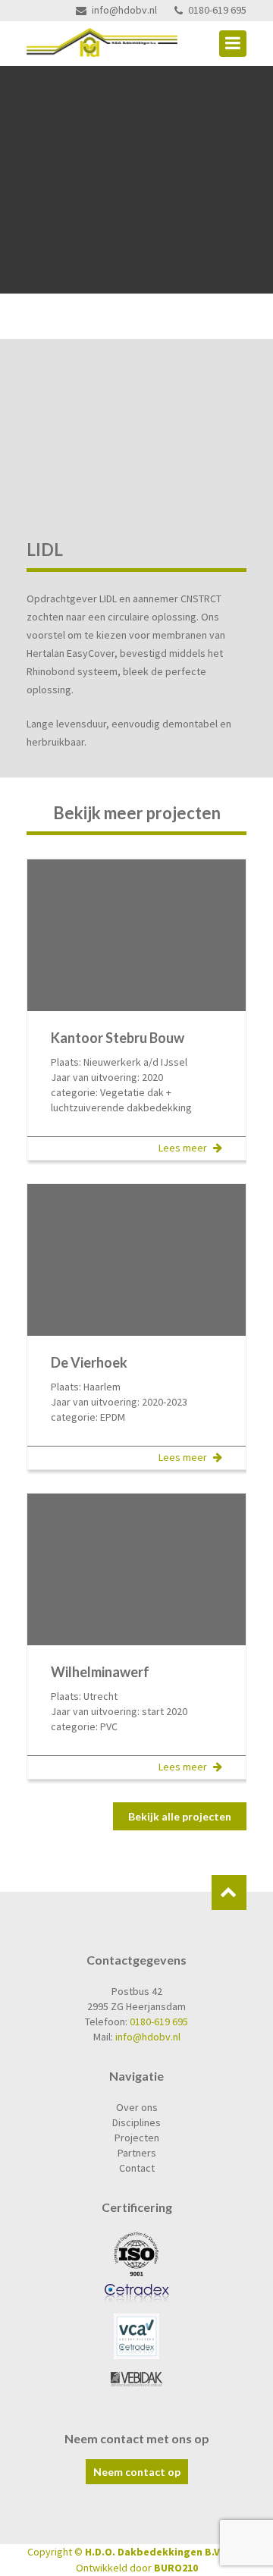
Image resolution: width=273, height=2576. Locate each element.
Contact (137, 2168)
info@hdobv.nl (124, 10)
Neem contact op (137, 2472)
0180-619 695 (217, 10)
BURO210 (176, 2568)
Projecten (137, 2138)
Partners (137, 2153)
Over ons (137, 2107)
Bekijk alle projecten (180, 1816)
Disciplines (136, 2122)
